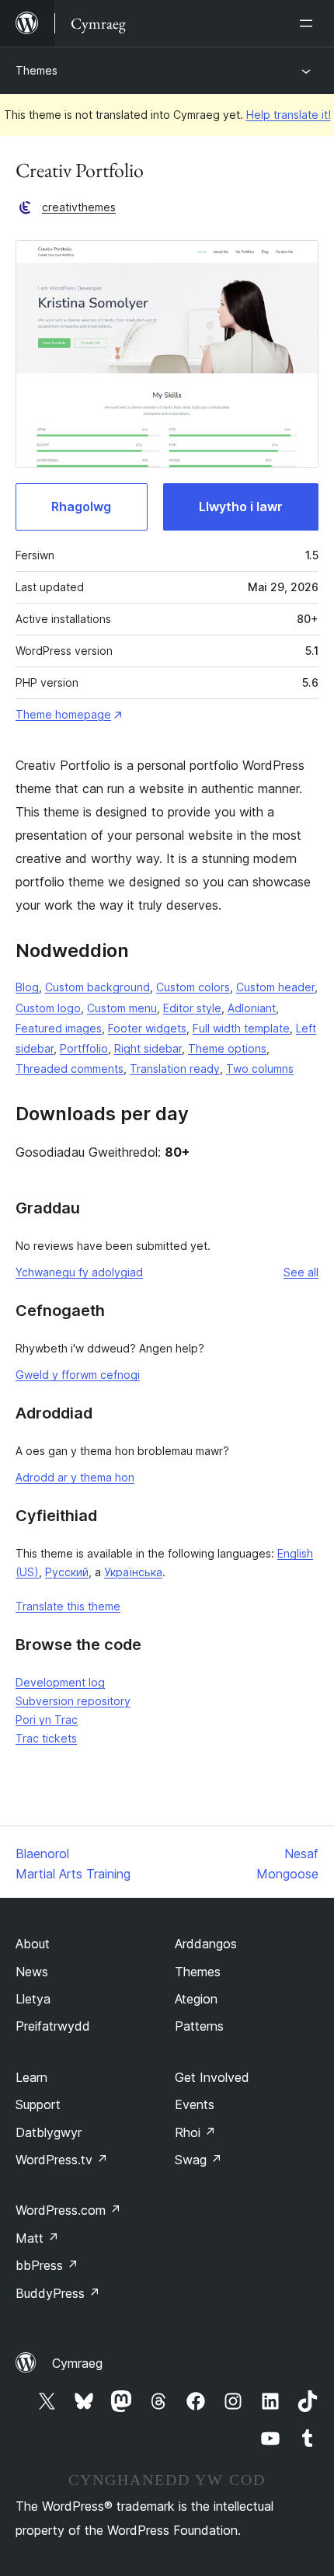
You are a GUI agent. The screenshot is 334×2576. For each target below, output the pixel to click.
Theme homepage (63, 714)
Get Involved (212, 2077)
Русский (67, 1572)
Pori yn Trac (47, 1720)
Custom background (97, 987)
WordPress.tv (62, 2160)
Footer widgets (147, 1028)
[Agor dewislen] (309, 23)
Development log (60, 1682)
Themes (37, 70)
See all (301, 1272)
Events (195, 2104)
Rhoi (195, 2132)
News (32, 1972)
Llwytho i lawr (241, 506)
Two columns (260, 1069)
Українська (133, 1572)
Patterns (199, 2026)
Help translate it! (289, 115)
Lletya (33, 1999)
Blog (27, 987)
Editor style (192, 1008)
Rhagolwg (81, 506)
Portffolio (84, 1048)
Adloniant (252, 1008)
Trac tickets (46, 1738)
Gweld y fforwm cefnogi (78, 1375)
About (33, 1944)
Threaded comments (70, 1069)
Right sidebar (148, 1048)
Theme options (227, 1048)
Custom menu (122, 1008)
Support (38, 2104)
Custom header (275, 987)
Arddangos (206, 1944)
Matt (37, 2238)
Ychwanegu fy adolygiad (79, 1272)
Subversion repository (73, 1701)
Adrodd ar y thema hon (75, 1477)
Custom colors (193, 987)
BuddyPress (58, 2293)
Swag (198, 2160)
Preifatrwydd (53, 2026)
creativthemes (79, 207)
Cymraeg (77, 2363)
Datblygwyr (49, 2132)
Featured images (59, 1028)
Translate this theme (68, 1606)
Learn (31, 2077)
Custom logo (48, 1008)
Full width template (241, 1028)
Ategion (196, 1999)
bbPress (47, 2265)
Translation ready (175, 1069)
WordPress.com (68, 2210)
